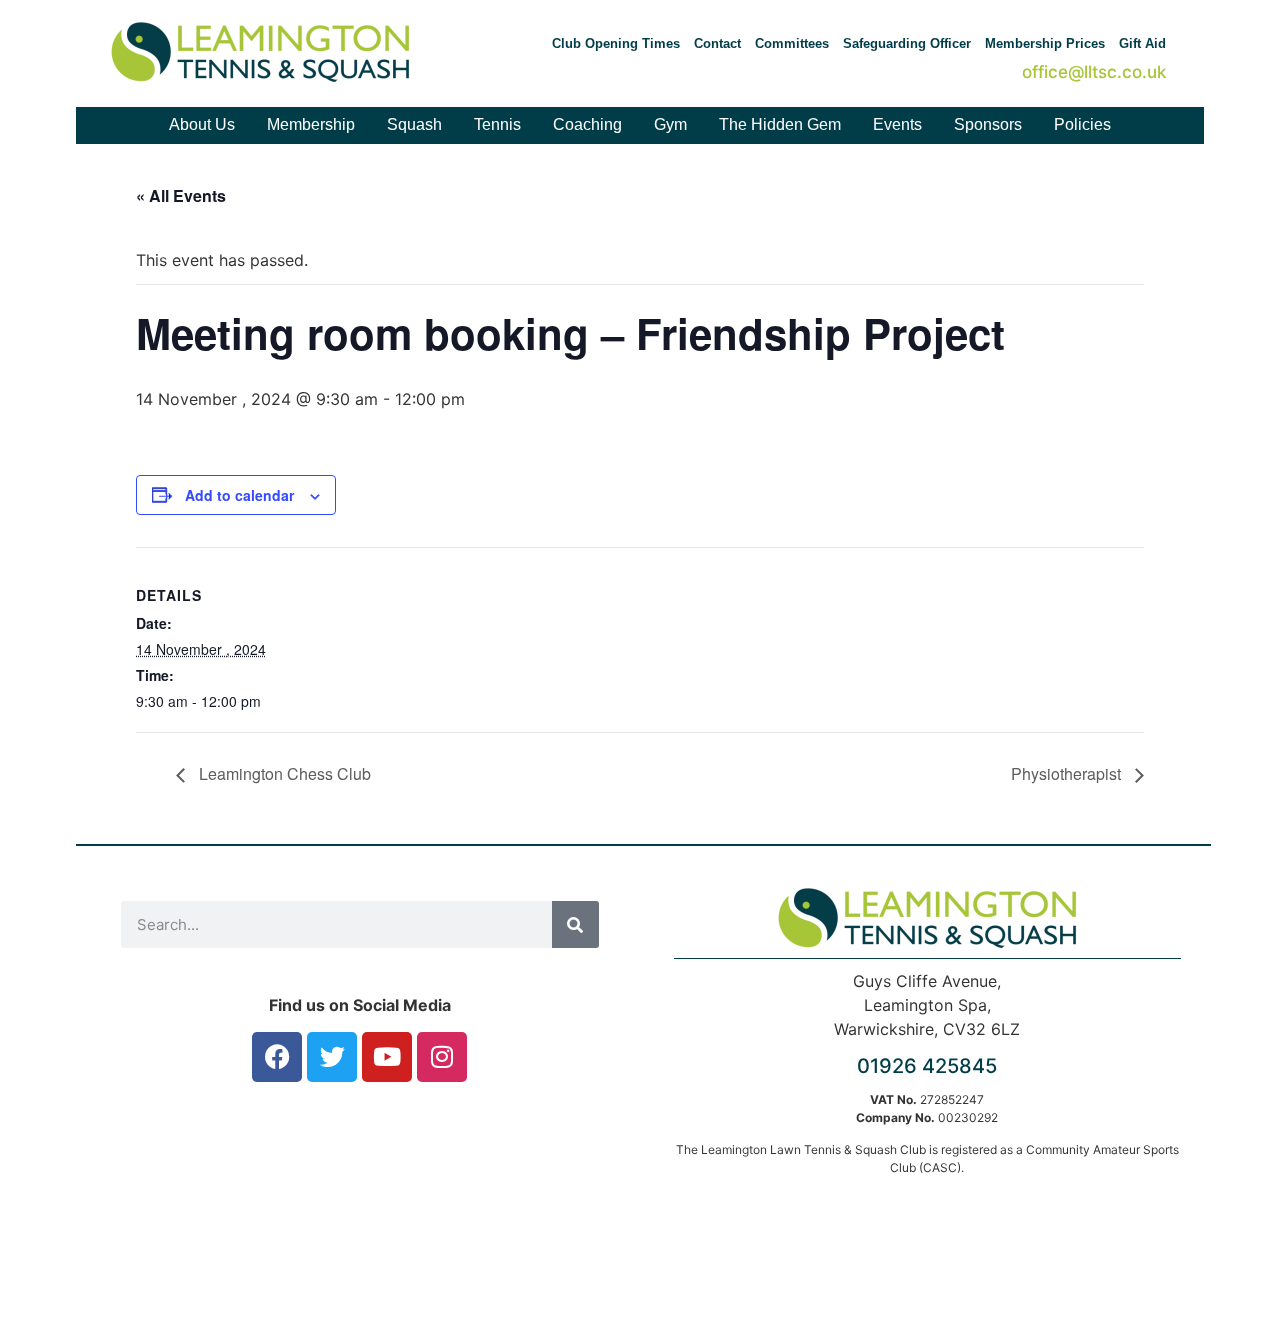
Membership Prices (1045, 43)
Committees (792, 43)
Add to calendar (239, 495)
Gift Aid (1142, 43)
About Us (202, 124)
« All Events (181, 195)
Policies (1082, 124)
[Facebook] (277, 1057)
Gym (670, 124)
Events (897, 124)
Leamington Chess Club (283, 773)
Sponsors (988, 124)
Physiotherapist (1068, 773)
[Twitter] (332, 1057)
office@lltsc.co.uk (1094, 72)
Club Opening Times (616, 43)
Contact (717, 43)
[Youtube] (387, 1057)
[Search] (575, 924)
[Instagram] (442, 1057)
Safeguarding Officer (907, 43)
